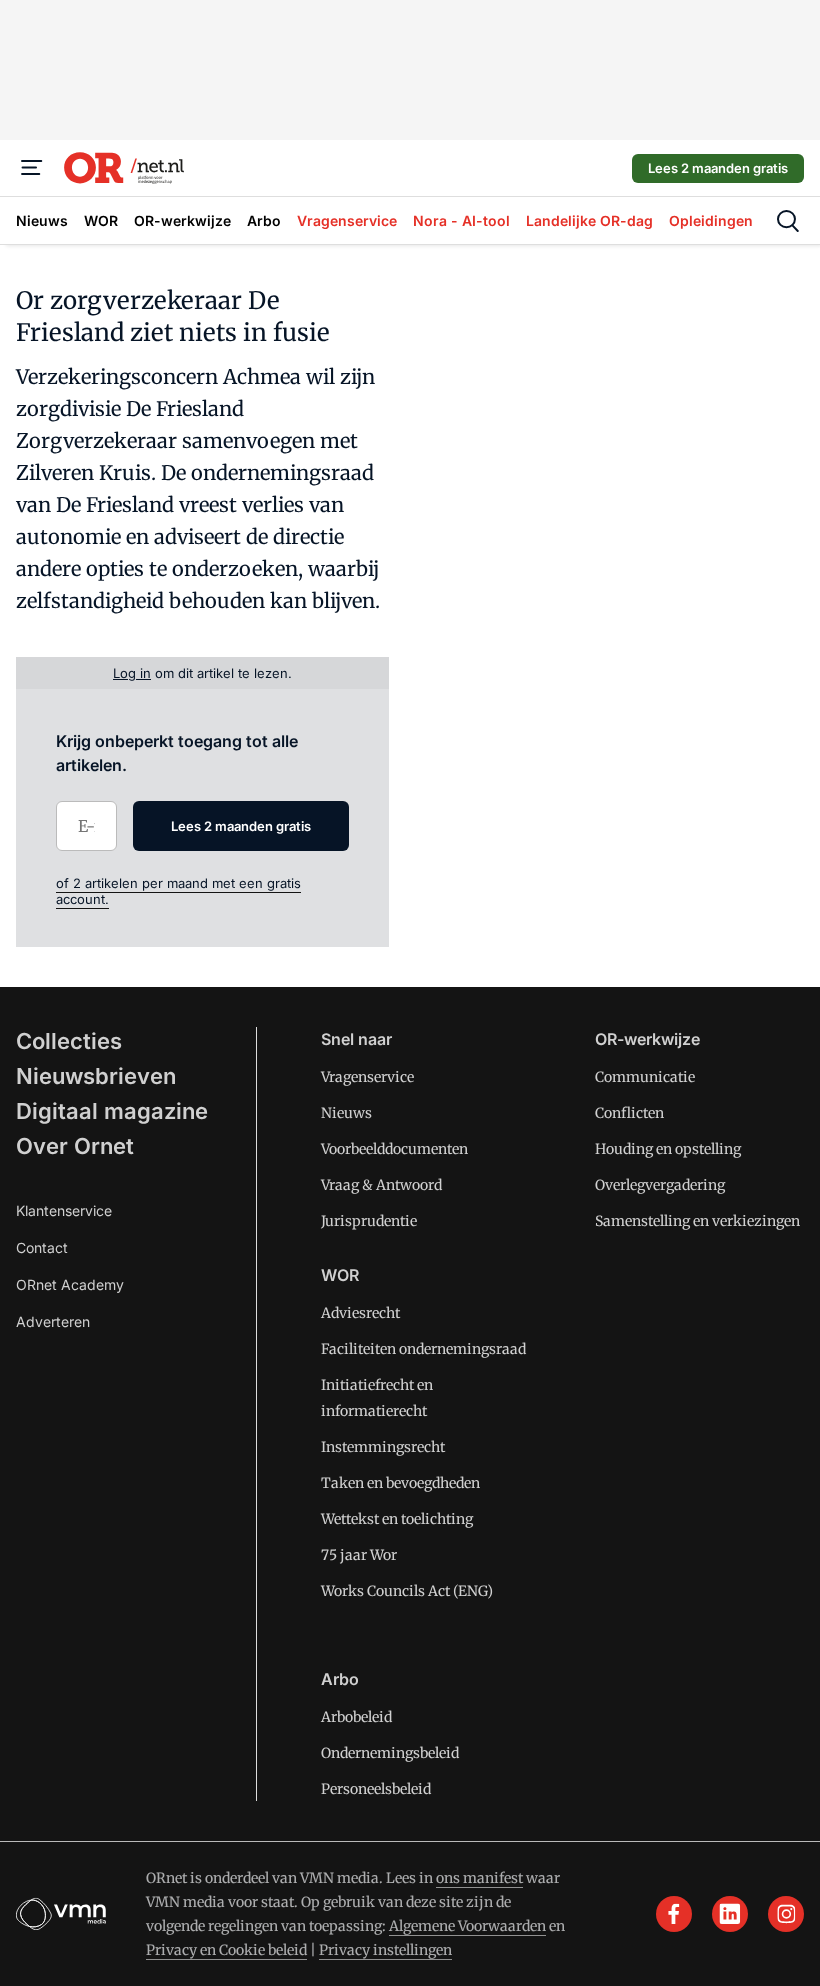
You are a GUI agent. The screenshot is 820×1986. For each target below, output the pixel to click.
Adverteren (53, 1321)
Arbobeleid (356, 1717)
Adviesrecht (360, 1313)
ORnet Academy (70, 1284)
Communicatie (645, 1077)
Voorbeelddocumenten (394, 1149)
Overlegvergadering (660, 1185)
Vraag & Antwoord (381, 1185)
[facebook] (674, 1914)
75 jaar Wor (359, 1555)
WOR (340, 1275)
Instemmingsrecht (383, 1447)
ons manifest (479, 1878)
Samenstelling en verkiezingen (697, 1221)
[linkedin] (730, 1914)
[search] (788, 221)
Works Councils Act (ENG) (407, 1591)
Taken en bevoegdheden (400, 1483)
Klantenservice (64, 1210)
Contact (42, 1247)
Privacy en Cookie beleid (226, 1950)
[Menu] (32, 168)
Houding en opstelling (668, 1149)
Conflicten (629, 1113)
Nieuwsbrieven (96, 1076)
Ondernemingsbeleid (390, 1753)
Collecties (69, 1041)
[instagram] (786, 1914)
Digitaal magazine (112, 1111)
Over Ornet (75, 1146)
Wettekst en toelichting (397, 1519)
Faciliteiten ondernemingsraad (423, 1349)
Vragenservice (367, 1077)
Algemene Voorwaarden (467, 1926)
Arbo (340, 1679)
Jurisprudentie (369, 1221)
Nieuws (346, 1113)
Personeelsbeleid (376, 1789)
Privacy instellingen (385, 1950)
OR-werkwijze (647, 1039)
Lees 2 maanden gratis (718, 168)
